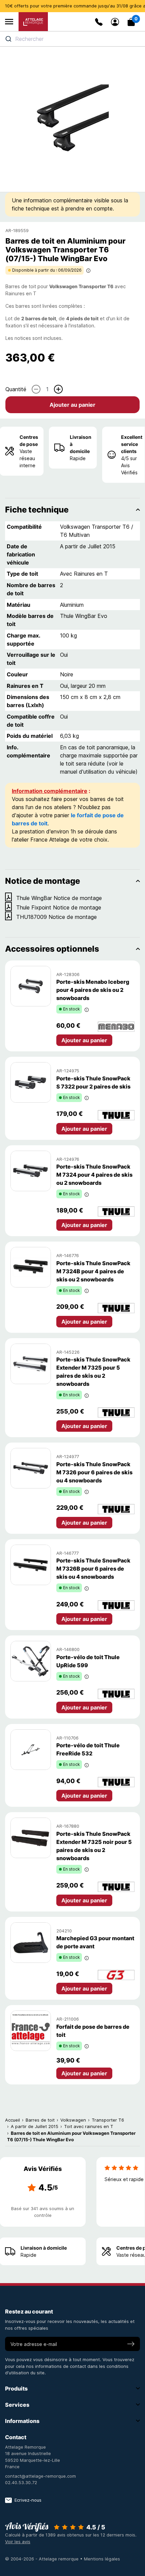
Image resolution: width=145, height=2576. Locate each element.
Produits (16, 2389)
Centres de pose (29, 441)
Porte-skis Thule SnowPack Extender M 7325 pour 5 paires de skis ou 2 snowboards (93, 1372)
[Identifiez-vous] (115, 22)
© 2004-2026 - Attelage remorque (42, 2559)
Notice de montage (42, 881)
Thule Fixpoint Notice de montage (59, 907)
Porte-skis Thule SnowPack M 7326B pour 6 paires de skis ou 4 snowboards (93, 1569)
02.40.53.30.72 (21, 2482)
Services (17, 2405)
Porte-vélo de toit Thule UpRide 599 (88, 1661)
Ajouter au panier (72, 405)
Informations (22, 2421)
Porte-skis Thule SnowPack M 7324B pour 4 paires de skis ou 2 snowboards (93, 1271)
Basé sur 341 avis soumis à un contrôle (43, 2212)
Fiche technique (37, 510)
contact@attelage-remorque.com (40, 2476)
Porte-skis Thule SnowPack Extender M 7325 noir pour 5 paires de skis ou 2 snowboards (94, 1846)
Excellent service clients (132, 444)
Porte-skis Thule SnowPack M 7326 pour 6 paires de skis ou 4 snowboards (94, 1472)
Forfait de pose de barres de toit (93, 2031)
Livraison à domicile (81, 444)
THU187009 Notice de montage (56, 917)
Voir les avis (18, 2542)
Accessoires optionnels (52, 949)
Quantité (16, 389)
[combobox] (72, 39)
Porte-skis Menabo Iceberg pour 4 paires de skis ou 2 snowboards (93, 990)
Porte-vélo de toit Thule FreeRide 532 (88, 1749)
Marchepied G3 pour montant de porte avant (95, 1942)
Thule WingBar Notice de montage (59, 898)
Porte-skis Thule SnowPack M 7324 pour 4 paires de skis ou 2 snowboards (94, 1175)
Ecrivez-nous (28, 2500)
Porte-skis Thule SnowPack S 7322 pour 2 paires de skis (93, 1082)
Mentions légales (102, 2559)
